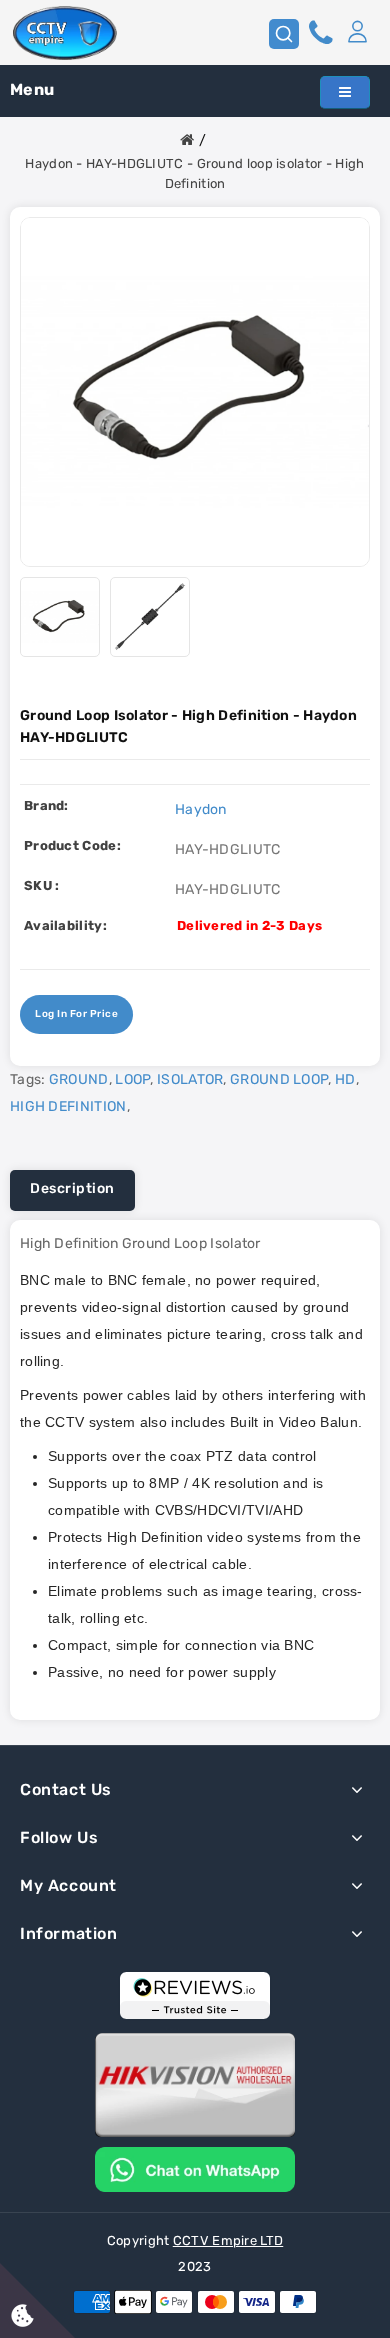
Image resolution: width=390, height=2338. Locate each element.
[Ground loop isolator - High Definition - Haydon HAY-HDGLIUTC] (195, 392)
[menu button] (345, 92)
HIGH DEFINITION (68, 1106)
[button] (357, 32)
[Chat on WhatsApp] (195, 2168)
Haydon (201, 809)
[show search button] (284, 34)
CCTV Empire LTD (228, 2240)
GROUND (79, 1079)
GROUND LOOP (279, 1079)
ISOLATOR (190, 1079)
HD (345, 1079)
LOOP (132, 1079)
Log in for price (76, 1014)
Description (72, 1188)
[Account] (357, 32)
